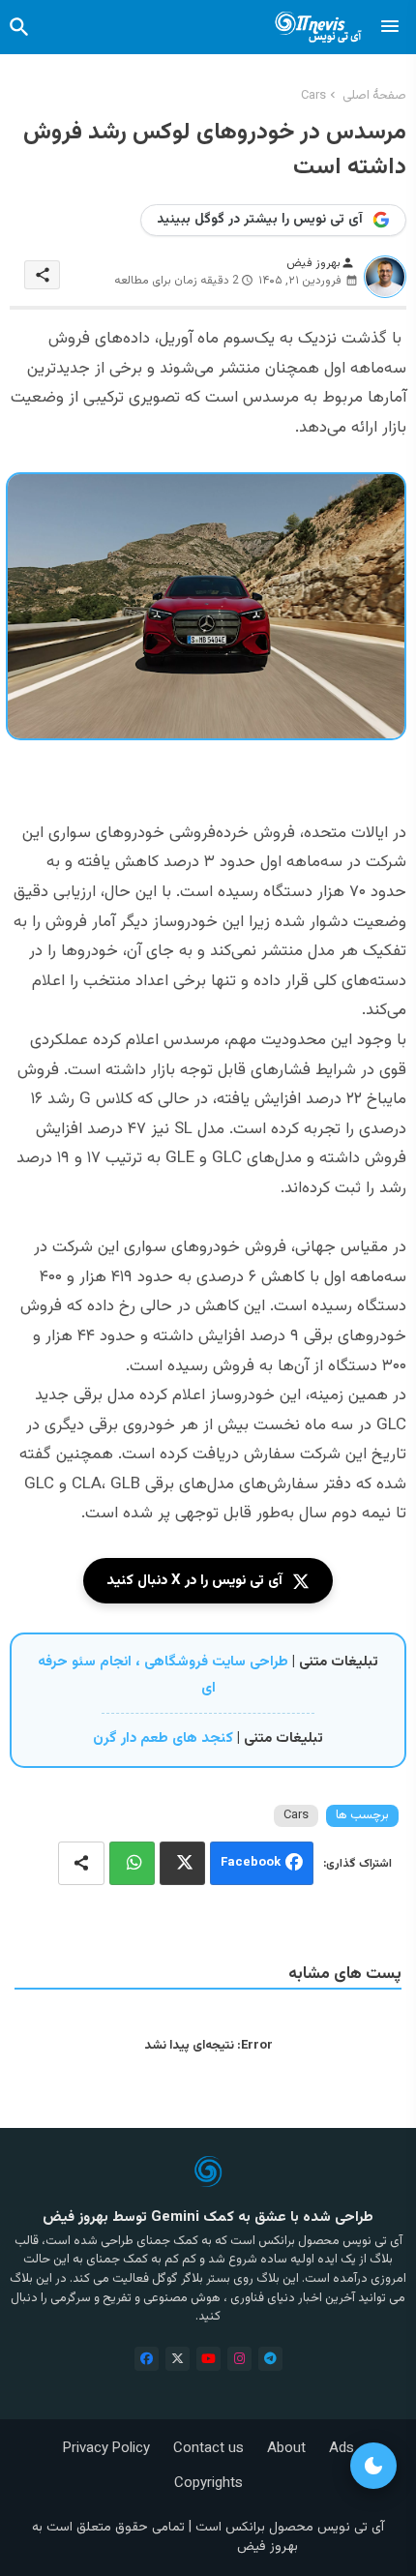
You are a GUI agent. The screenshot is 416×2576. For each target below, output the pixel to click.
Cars (313, 96)
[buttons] (147, 2359)
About (286, 2449)
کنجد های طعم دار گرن (163, 1738)
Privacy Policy (106, 2449)
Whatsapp (132, 1863)
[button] (19, 27)
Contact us (208, 2449)
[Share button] (81, 1863)
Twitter (182, 1863)
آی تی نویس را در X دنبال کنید (194, 1581)
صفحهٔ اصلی (374, 96)
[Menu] (390, 27)
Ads (342, 2449)
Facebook (251, 1864)
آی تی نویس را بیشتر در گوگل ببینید (260, 220)
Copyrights (208, 2484)
